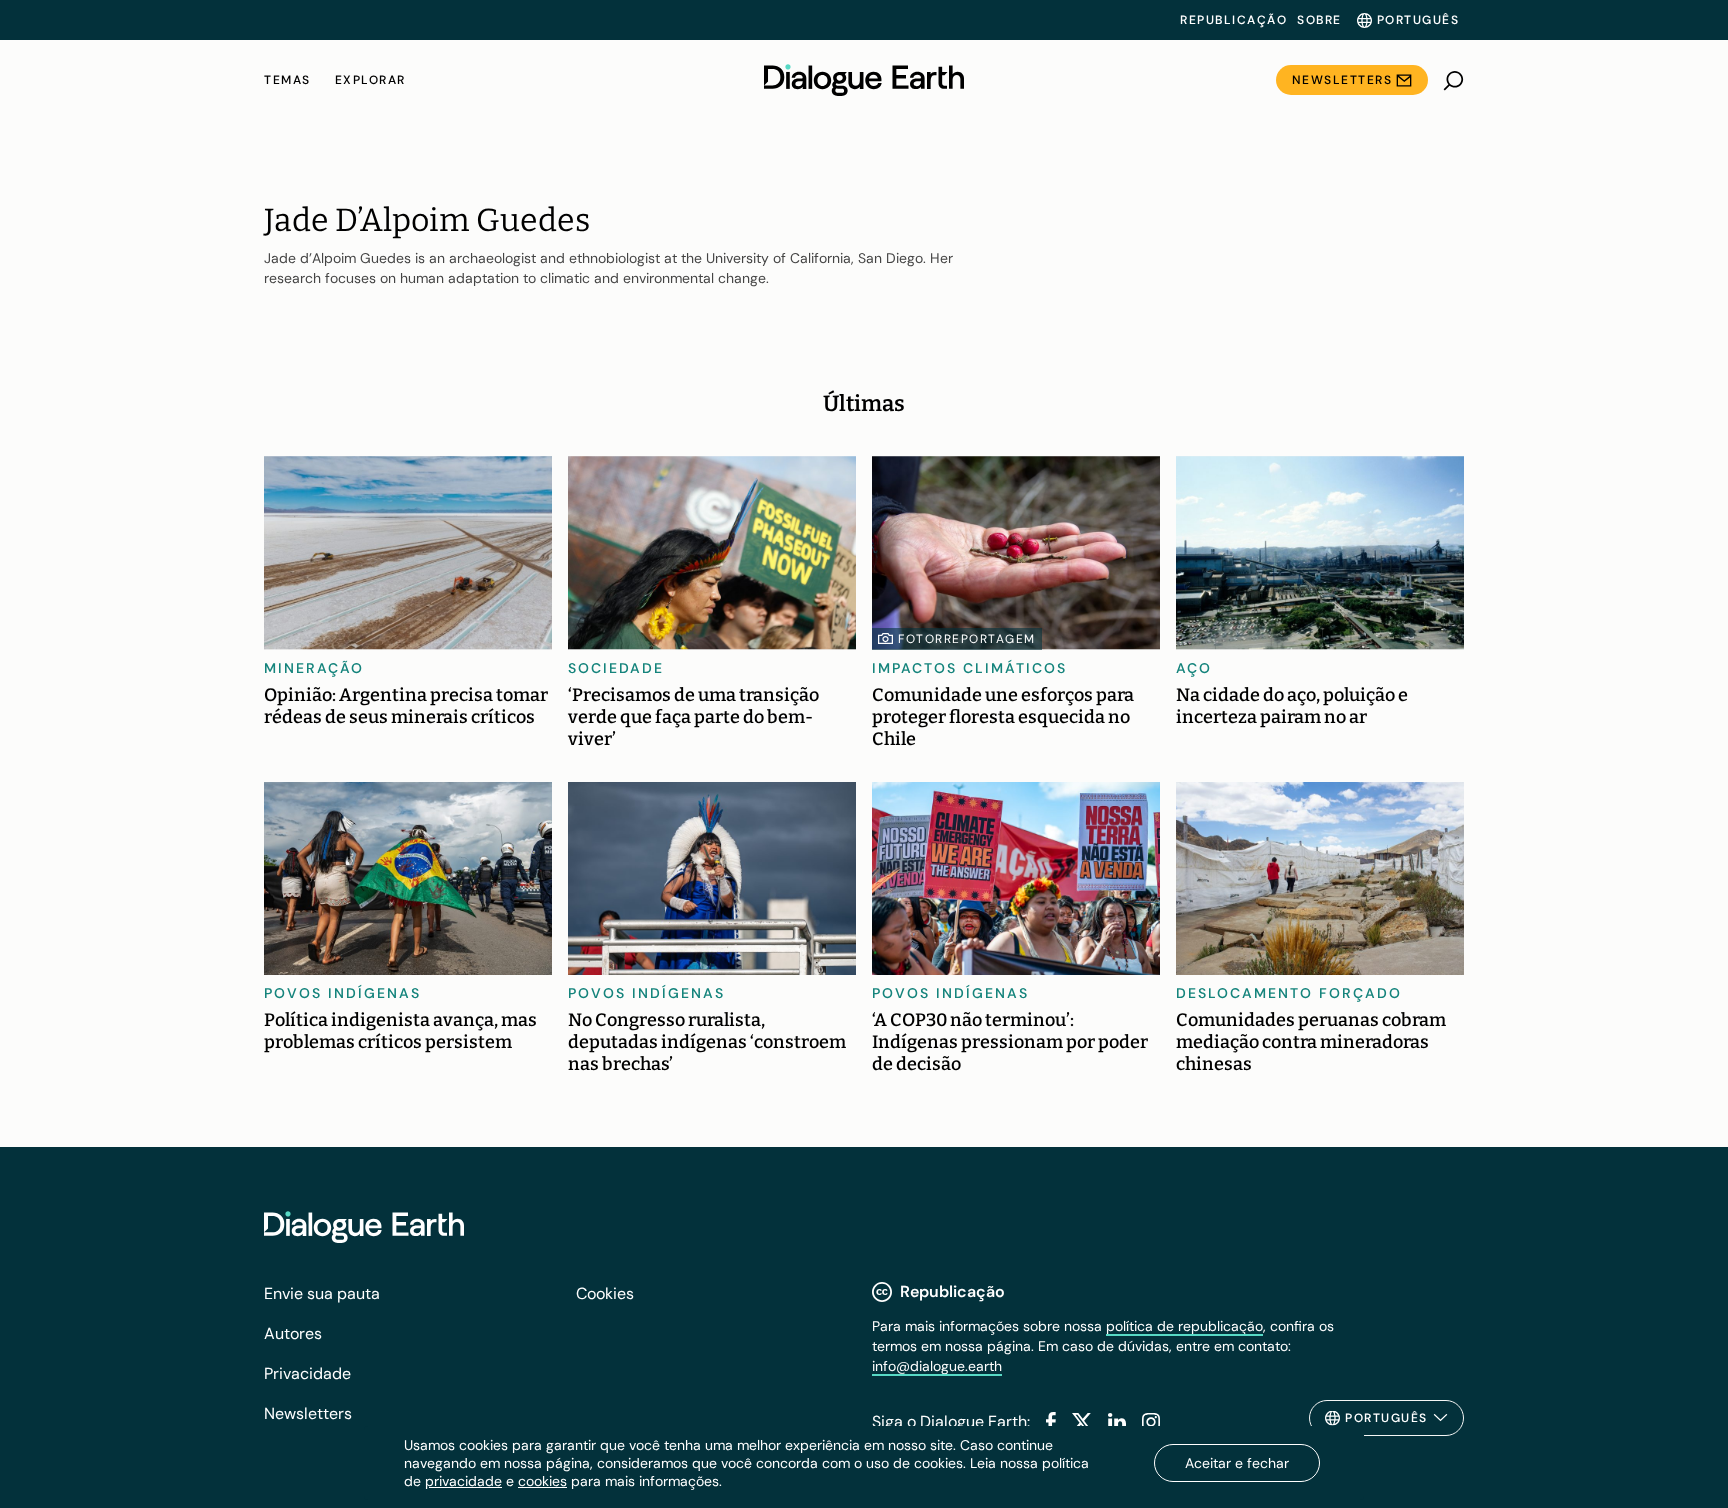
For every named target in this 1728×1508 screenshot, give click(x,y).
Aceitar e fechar (1237, 1463)
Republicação (1233, 20)
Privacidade (307, 1373)
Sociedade (616, 668)
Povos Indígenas (342, 993)
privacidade (463, 1481)
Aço (1194, 668)
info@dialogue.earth (937, 1366)
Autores (293, 1333)
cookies (542, 1481)
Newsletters (1342, 80)
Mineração (314, 668)
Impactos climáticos (969, 668)
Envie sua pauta (322, 1293)
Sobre (1319, 20)
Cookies (605, 1293)
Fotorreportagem (967, 639)
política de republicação (1184, 1326)
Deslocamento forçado (1289, 993)
